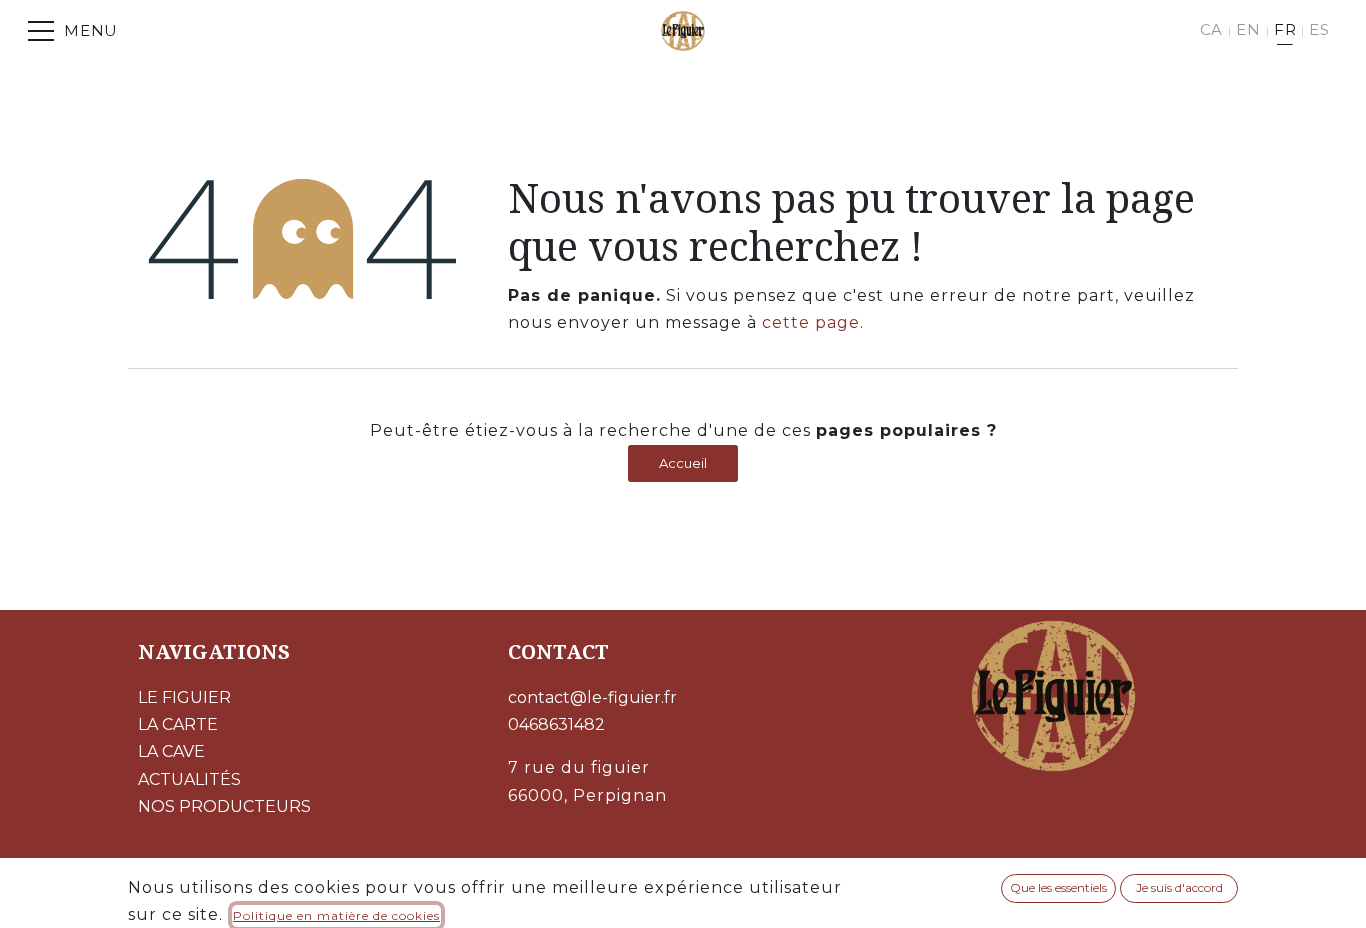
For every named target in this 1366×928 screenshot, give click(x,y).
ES (1319, 29)
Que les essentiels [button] (1058, 887)
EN (1248, 29)
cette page (811, 322)
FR (1285, 29)
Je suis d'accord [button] (1179, 887)
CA (1212, 29)
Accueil (683, 463)
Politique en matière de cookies (336, 915)
